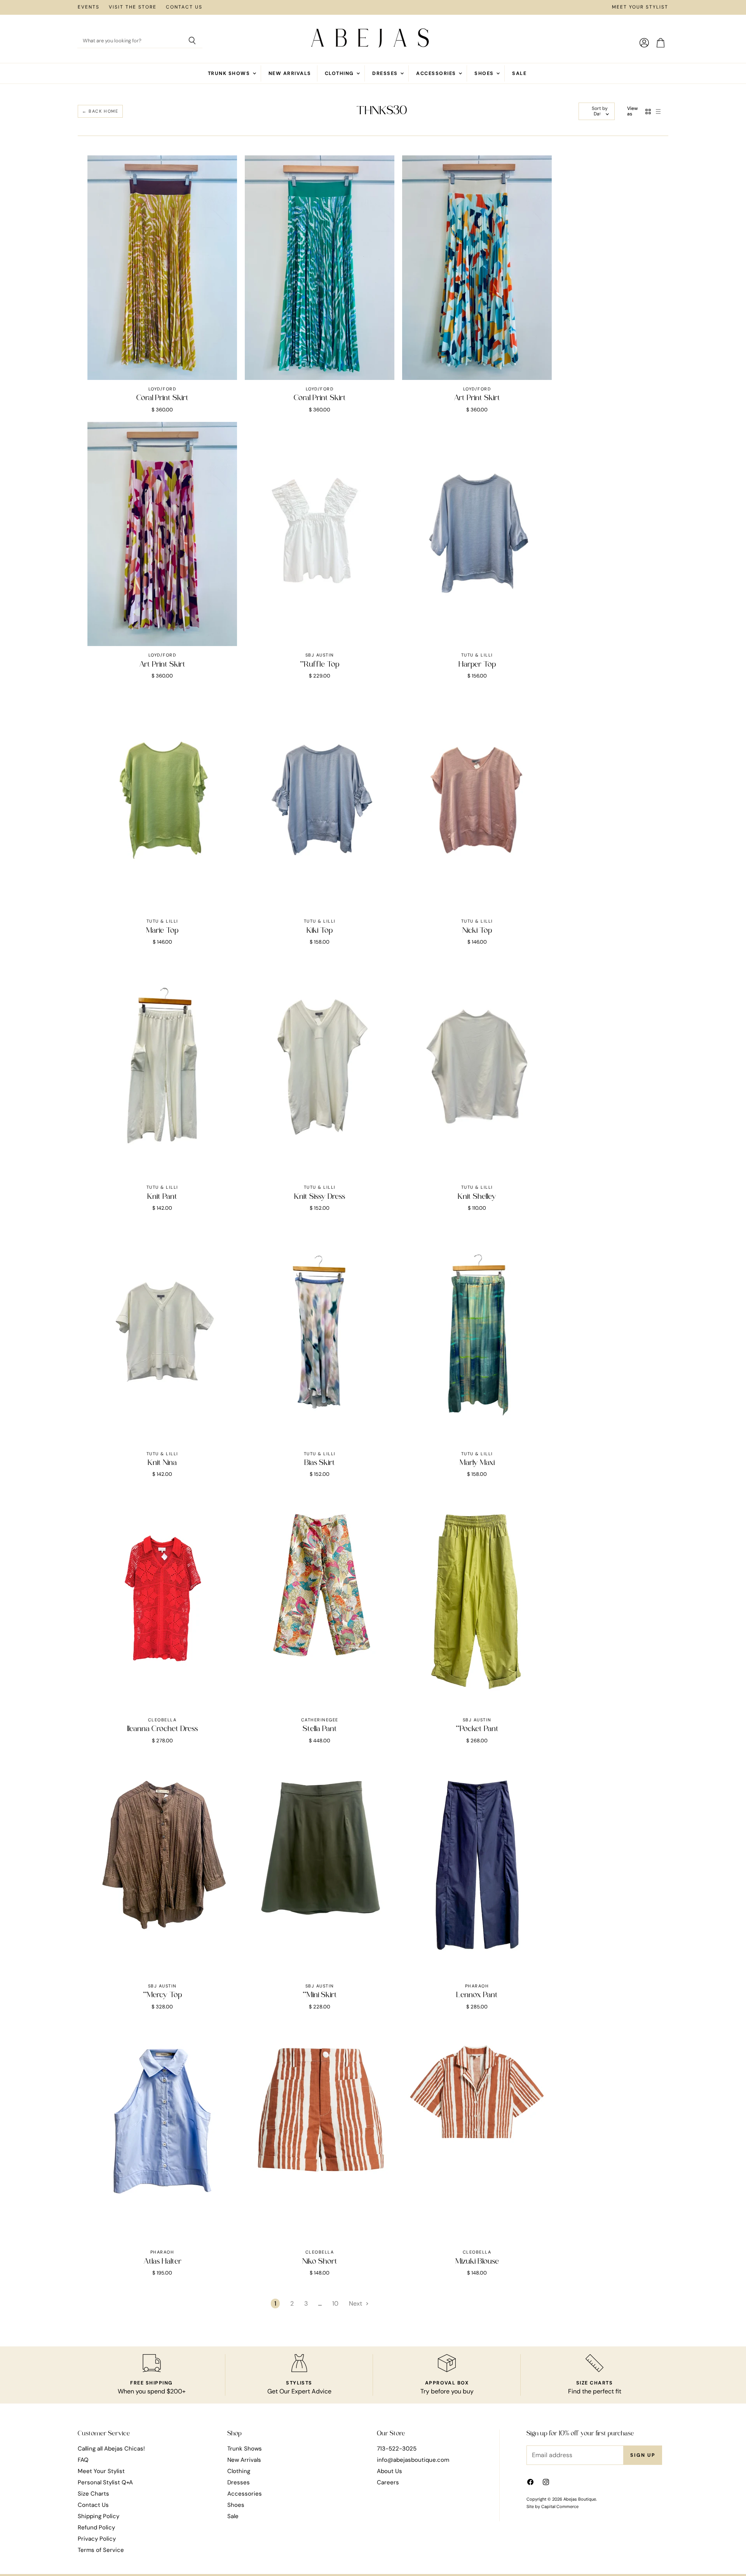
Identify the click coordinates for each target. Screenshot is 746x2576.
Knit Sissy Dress (320, 1197)
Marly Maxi (477, 1463)
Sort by (600, 109)
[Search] (192, 41)
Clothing (340, 73)
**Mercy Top (162, 1995)
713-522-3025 (397, 2449)
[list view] (658, 111)
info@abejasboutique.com (413, 2460)
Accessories (437, 73)
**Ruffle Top (320, 665)
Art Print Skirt (477, 398)
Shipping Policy (98, 2516)
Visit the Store (133, 7)
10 (335, 2303)
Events (89, 7)
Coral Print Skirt (162, 398)
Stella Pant (320, 1729)
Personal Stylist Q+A (105, 2482)
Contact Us (184, 7)
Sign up (643, 2455)
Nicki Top (477, 931)
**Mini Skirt (320, 1995)
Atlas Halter (162, 2262)
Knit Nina (162, 1463)
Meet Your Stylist (640, 7)
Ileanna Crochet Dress (162, 1729)
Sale (519, 73)
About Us (390, 2471)
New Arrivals (290, 73)
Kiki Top (320, 931)
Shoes (485, 73)
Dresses (386, 73)
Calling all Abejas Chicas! (111, 2449)
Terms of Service (101, 2550)
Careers (388, 2482)
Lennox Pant (477, 1995)
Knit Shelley (477, 1197)
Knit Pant (162, 1197)
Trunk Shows (230, 73)
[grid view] (648, 111)
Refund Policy (96, 2527)
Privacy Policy (97, 2539)
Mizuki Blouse (477, 2262)
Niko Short (320, 2262)
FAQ (83, 2460)
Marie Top (162, 931)
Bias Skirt (320, 1463)
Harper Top (477, 665)
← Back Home (100, 111)
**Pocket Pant (477, 1729)
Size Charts (93, 2494)
